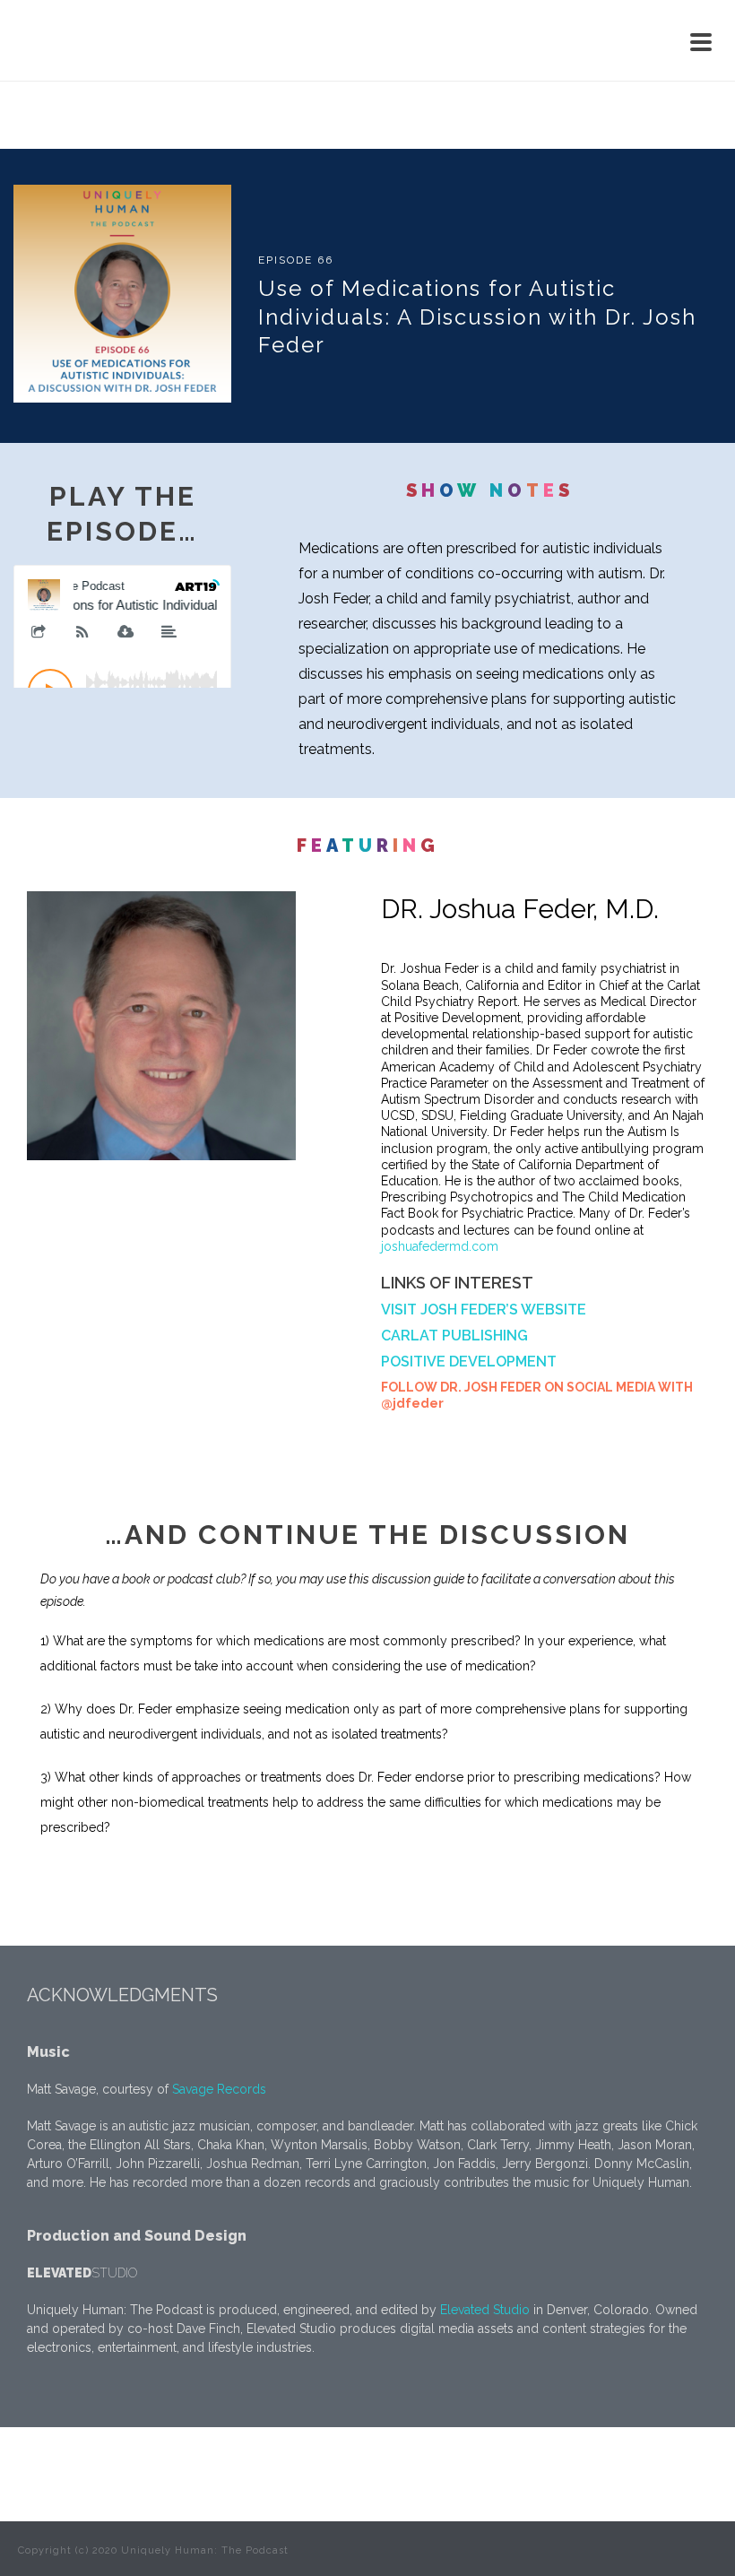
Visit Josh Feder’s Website (485, 1310)
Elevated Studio (485, 2310)
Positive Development (469, 1362)
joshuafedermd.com (440, 1246)
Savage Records (219, 2089)
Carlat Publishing (454, 1336)
